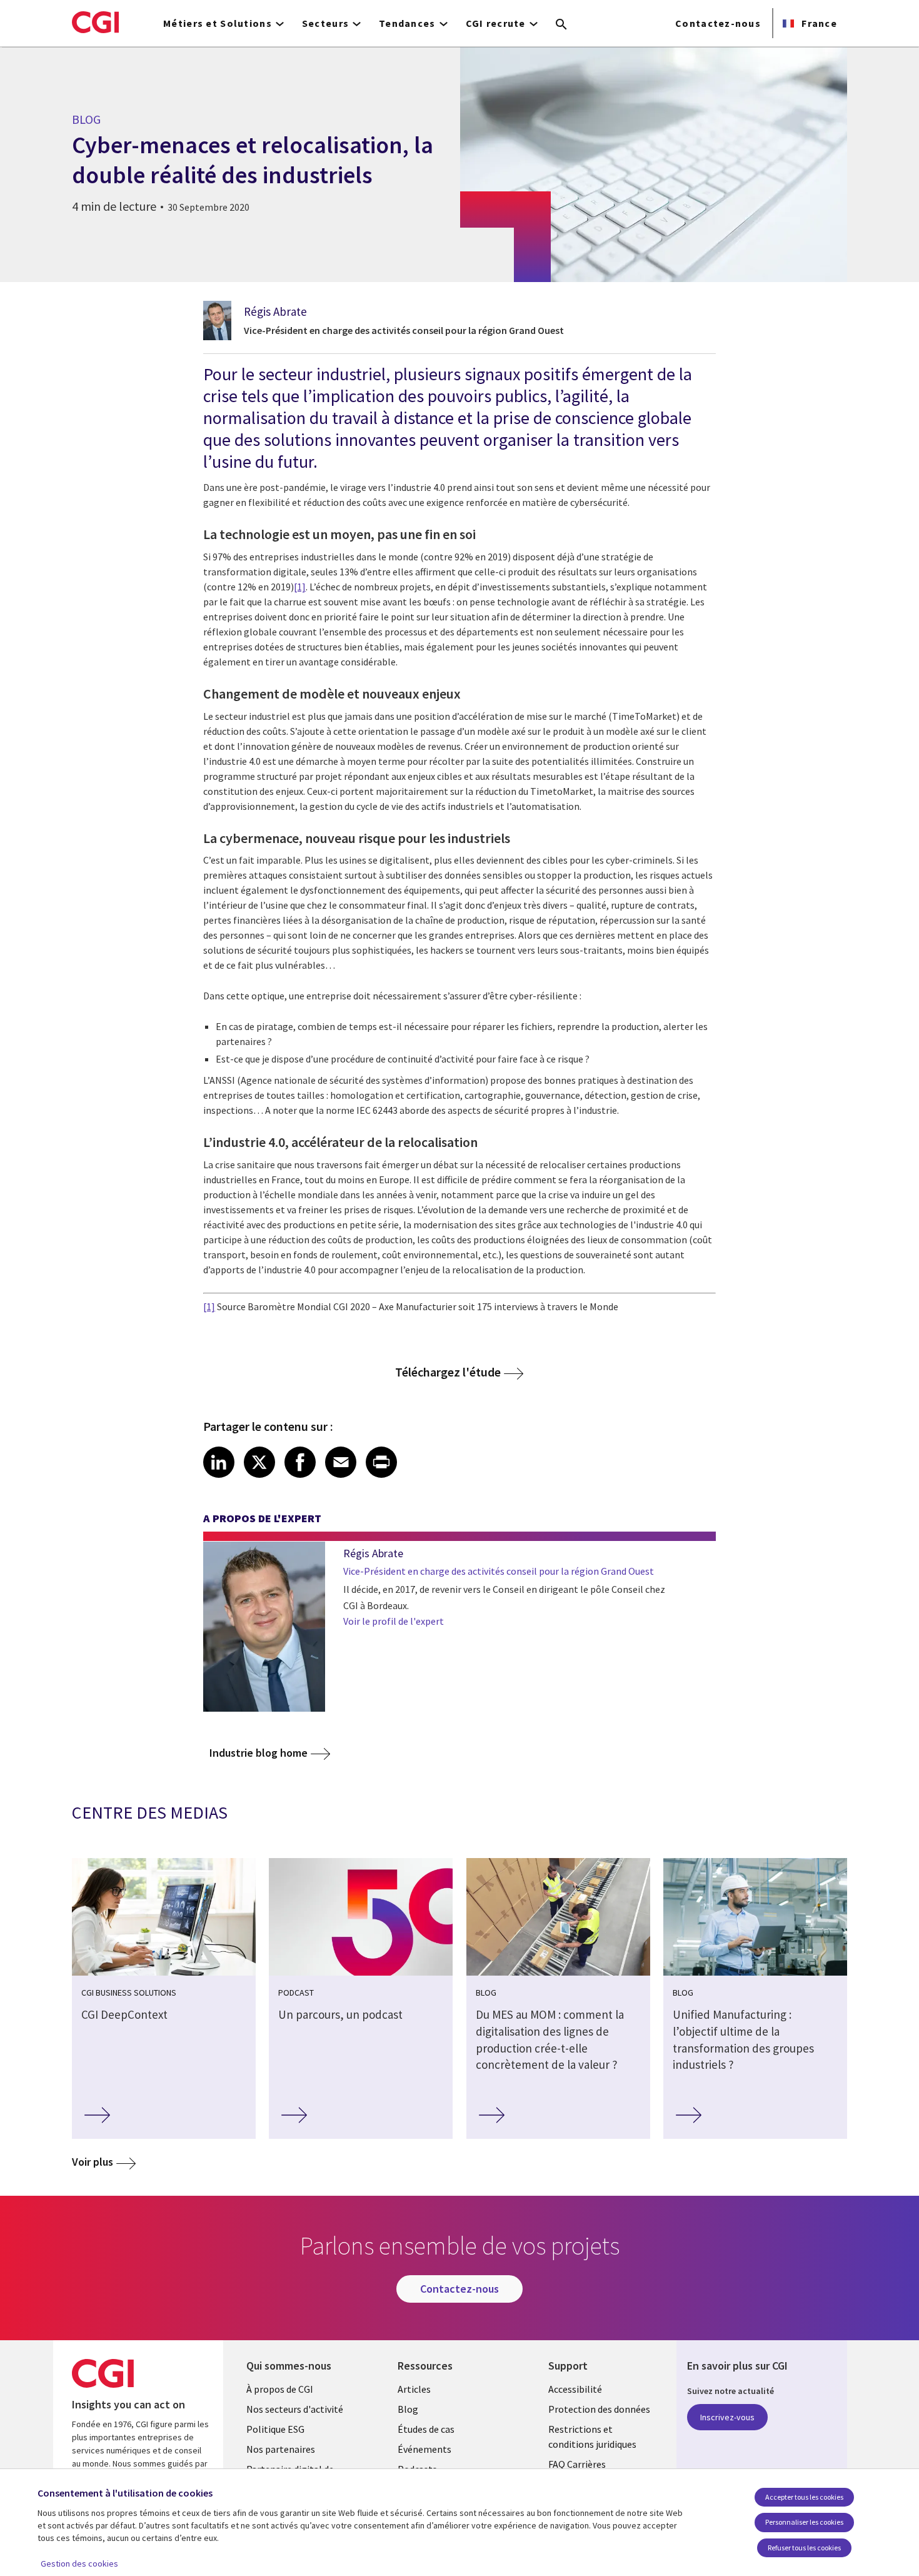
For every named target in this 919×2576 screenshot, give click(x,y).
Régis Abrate (275, 311)
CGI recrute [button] (496, 23)
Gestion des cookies (79, 2563)
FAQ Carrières (577, 2464)
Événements (424, 2449)
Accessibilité (575, 2389)
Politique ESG (275, 2429)
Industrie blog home (259, 1753)
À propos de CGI (280, 2389)
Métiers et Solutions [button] (218, 23)
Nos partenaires (281, 2449)
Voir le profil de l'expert (394, 1621)
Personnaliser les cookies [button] (804, 2522)
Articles (414, 2389)
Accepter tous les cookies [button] (804, 2497)
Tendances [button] (407, 23)
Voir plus (93, 2162)
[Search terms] (561, 25)
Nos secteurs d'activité (295, 2409)
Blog (408, 2409)
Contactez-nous (718, 23)
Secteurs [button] (325, 23)
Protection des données (599, 2409)
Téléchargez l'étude (448, 1372)
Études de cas (426, 2429)
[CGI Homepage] (95, 22)
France (818, 23)
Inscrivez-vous (727, 2417)
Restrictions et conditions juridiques (592, 2437)
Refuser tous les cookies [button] (804, 2548)
